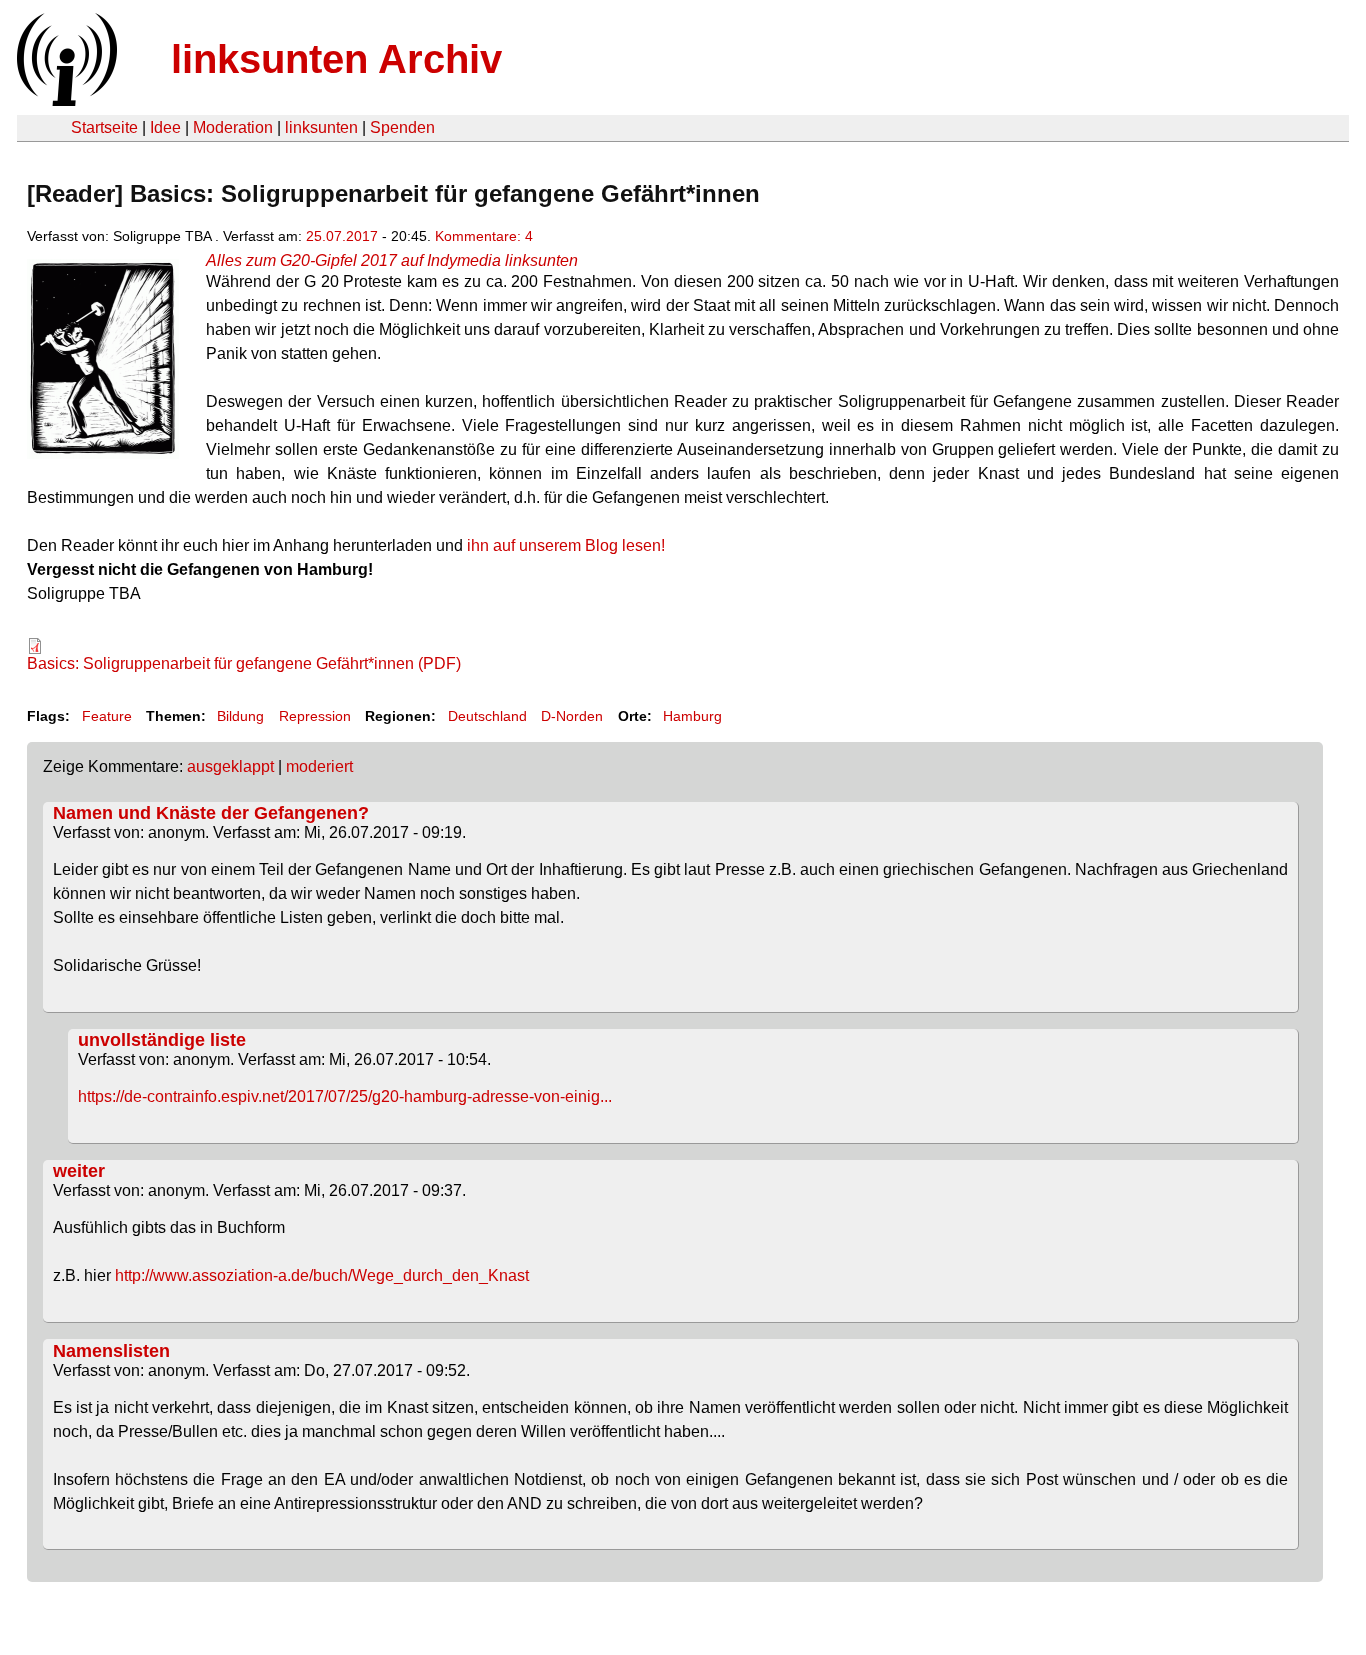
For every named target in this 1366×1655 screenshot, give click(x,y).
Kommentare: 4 (484, 236)
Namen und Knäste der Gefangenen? (211, 813)
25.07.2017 (342, 236)
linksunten (321, 127)
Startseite (104, 127)
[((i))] (65, 100)
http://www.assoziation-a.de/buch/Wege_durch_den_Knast (322, 1275)
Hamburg (692, 716)
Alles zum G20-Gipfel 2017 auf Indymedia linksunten (392, 260)
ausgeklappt (230, 766)
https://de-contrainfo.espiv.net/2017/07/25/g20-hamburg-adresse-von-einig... (345, 1096)
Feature (107, 716)
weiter (79, 1171)
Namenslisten (111, 1351)
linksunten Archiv (336, 59)
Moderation (233, 127)
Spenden (402, 127)
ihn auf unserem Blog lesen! (566, 545)
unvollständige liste (162, 1040)
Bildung (240, 716)
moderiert (319, 766)
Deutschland (487, 716)
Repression (315, 716)
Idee (165, 127)
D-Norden (572, 716)
